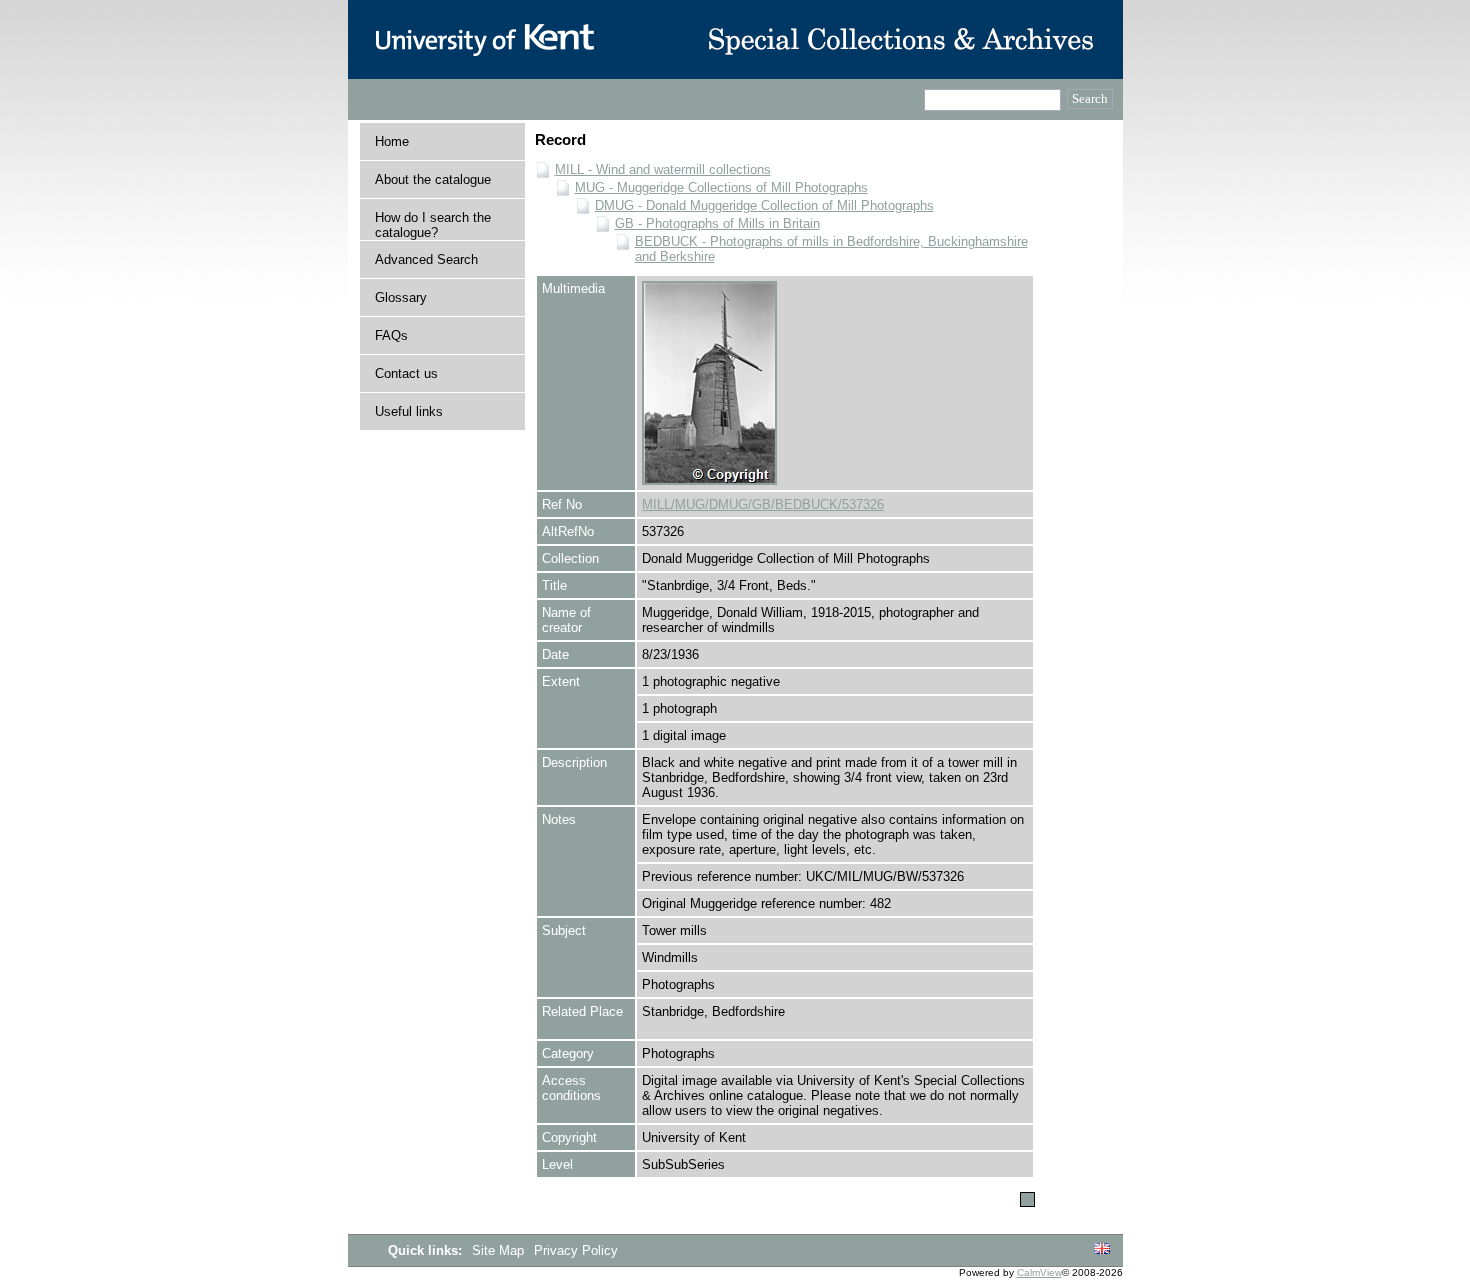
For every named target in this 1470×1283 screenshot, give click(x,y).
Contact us (406, 373)
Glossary (401, 297)
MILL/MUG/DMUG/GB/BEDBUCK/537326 (763, 504)
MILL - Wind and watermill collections (663, 169)
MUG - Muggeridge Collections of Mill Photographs (721, 187)
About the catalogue (433, 179)
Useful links (409, 411)
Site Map (500, 1250)
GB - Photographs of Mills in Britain (717, 223)
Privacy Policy (576, 1250)
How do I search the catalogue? (433, 225)
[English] (1102, 1249)
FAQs (391, 335)
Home (392, 141)
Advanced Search (426, 259)
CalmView (1039, 1272)
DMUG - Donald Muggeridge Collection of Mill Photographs (764, 205)
